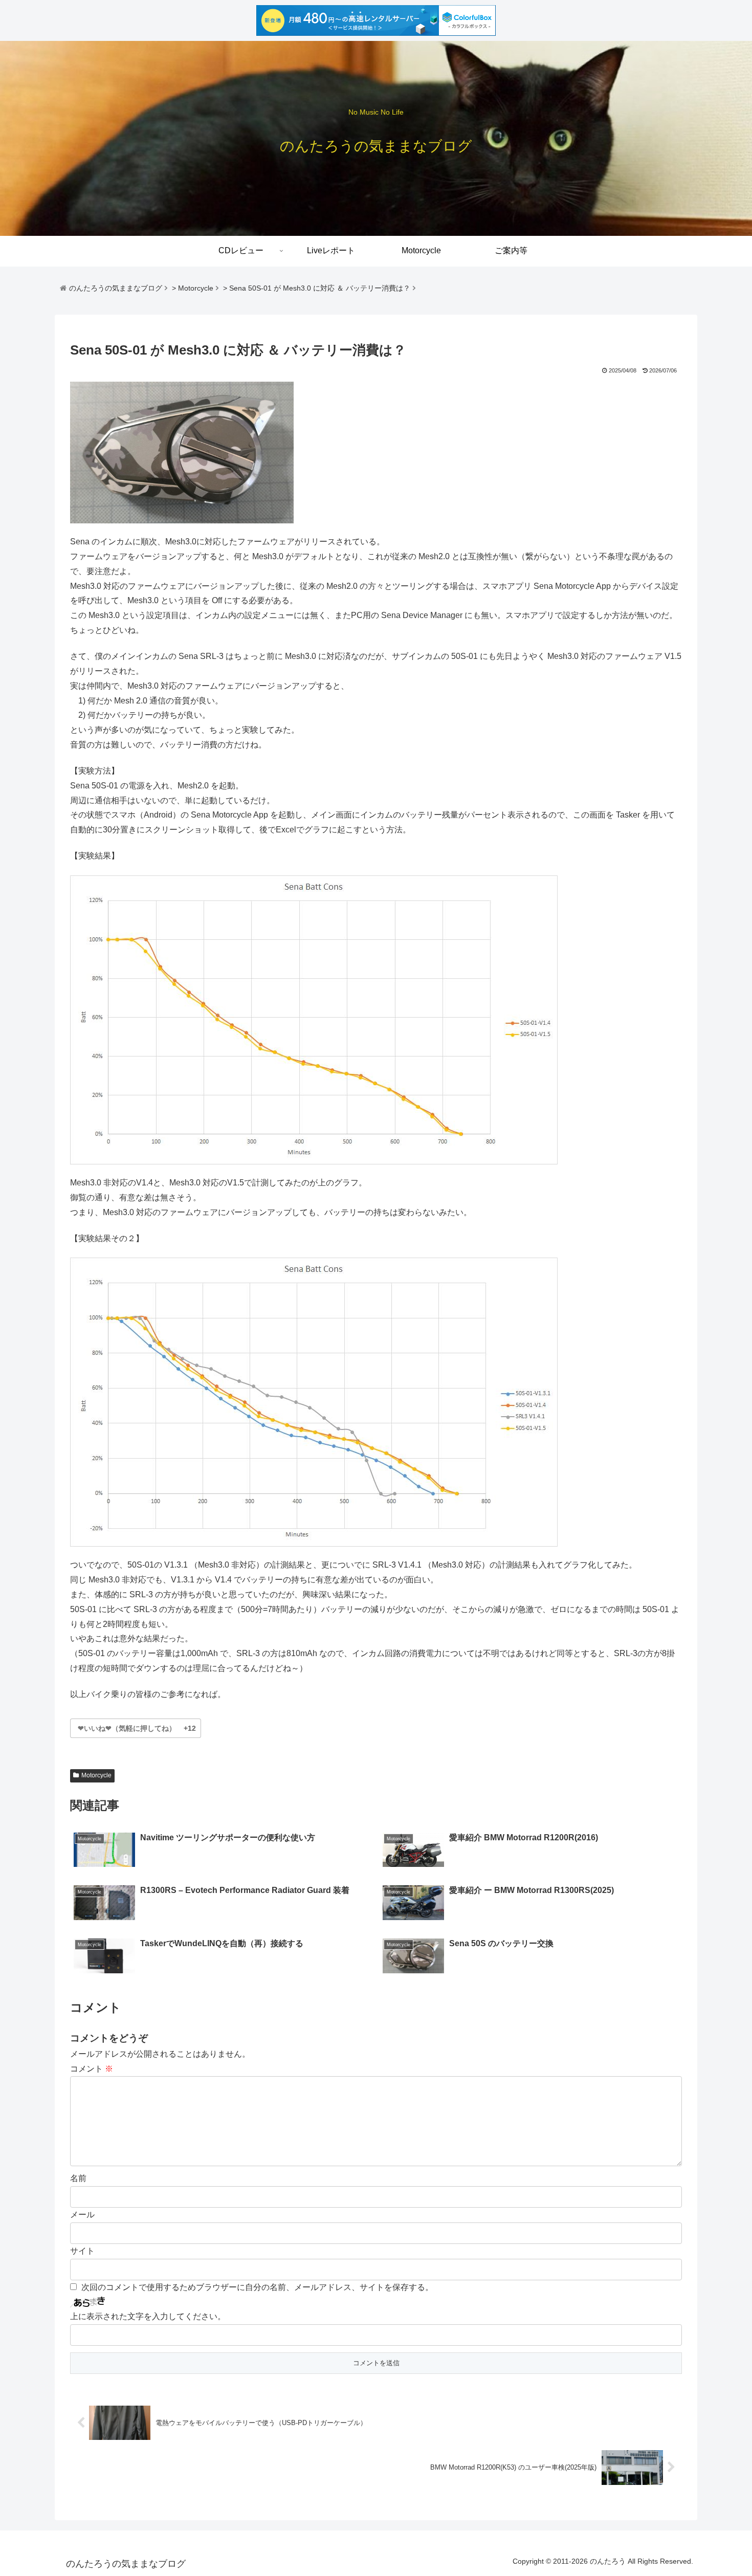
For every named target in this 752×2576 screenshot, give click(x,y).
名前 (78, 2178)
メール (82, 2215)
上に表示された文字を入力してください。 (148, 2316)
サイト (82, 2251)
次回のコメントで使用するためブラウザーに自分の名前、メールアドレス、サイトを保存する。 (257, 2287)
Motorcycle (96, 1775)
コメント (92, 2069)
